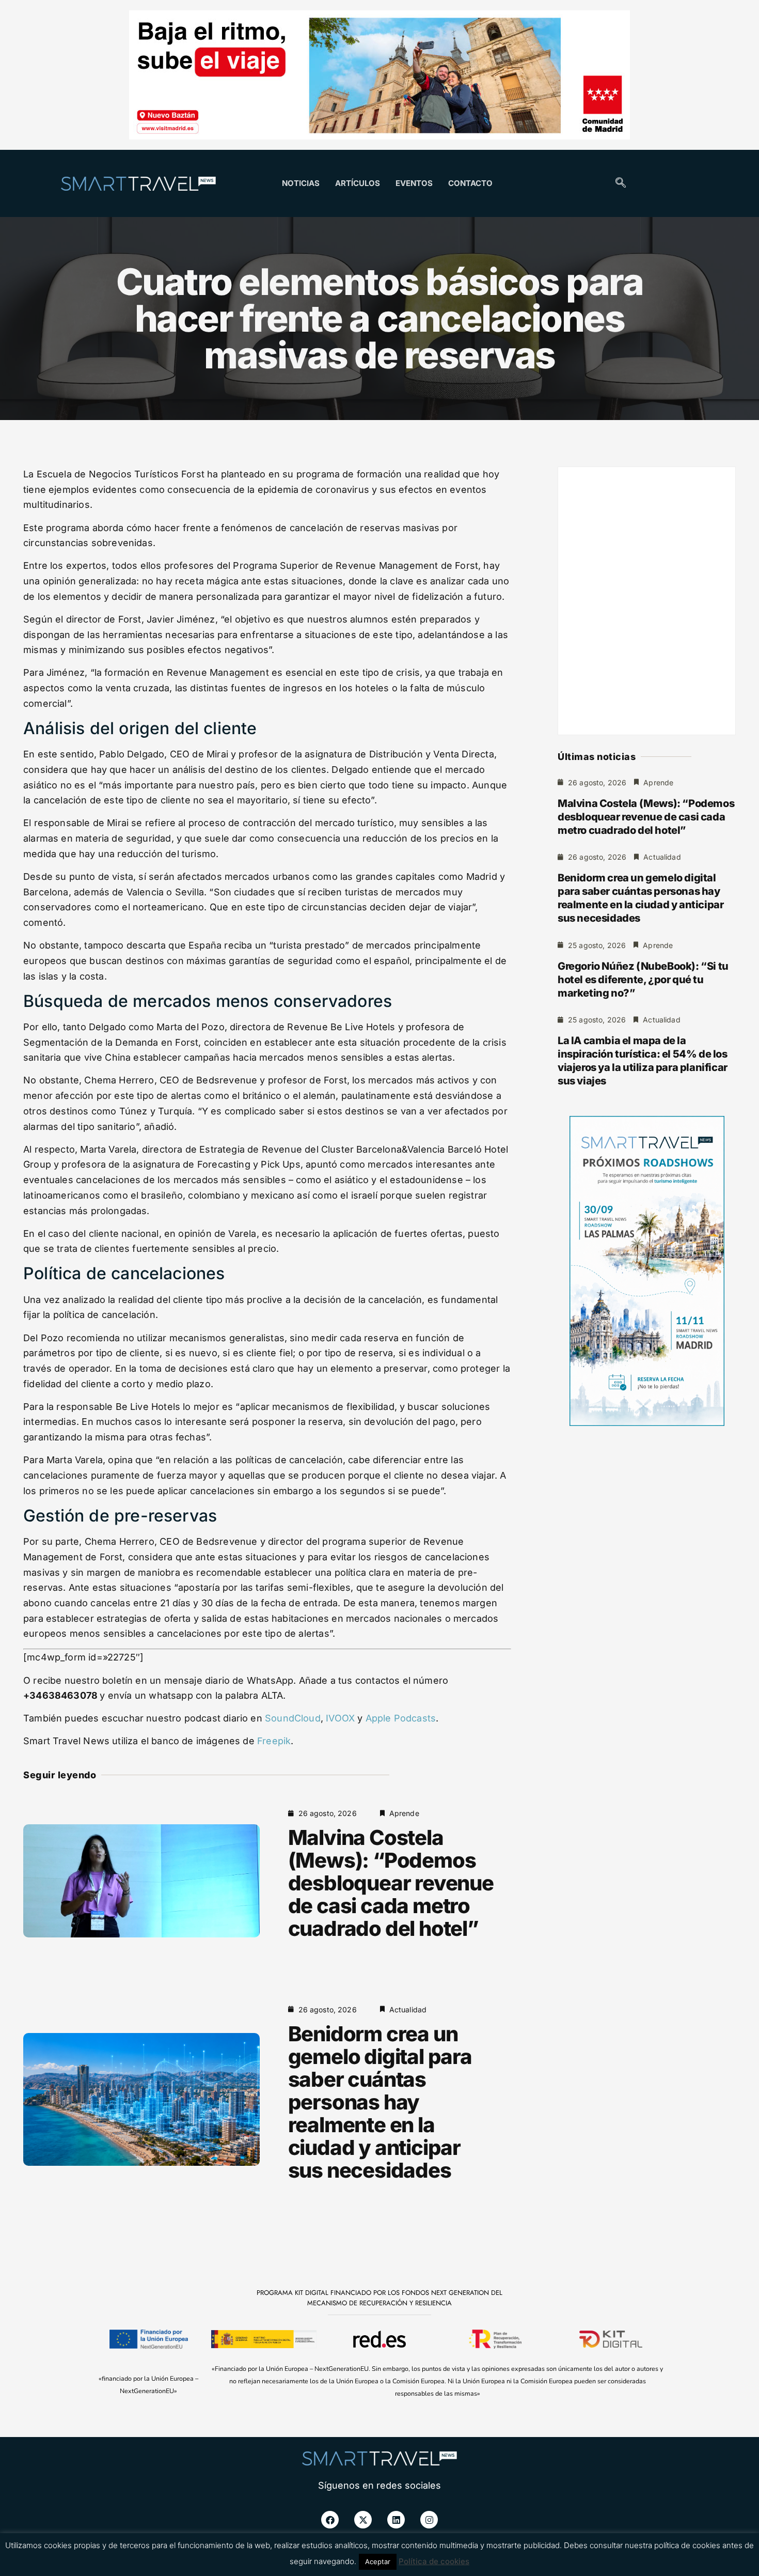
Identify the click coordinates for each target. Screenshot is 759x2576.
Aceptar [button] (378, 2562)
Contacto (470, 183)
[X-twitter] (363, 2520)
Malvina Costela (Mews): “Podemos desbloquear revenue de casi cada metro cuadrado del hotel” (391, 1883)
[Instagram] (429, 2520)
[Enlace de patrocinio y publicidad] (379, 76)
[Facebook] (330, 2520)
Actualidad (408, 2009)
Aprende (404, 1813)
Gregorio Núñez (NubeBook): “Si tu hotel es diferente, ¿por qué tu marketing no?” (643, 980)
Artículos (358, 183)
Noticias (301, 183)
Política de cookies (434, 2561)
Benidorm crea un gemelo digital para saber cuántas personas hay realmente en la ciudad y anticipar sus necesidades (380, 2102)
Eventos (414, 183)
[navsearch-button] (621, 183)
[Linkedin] (396, 2520)
